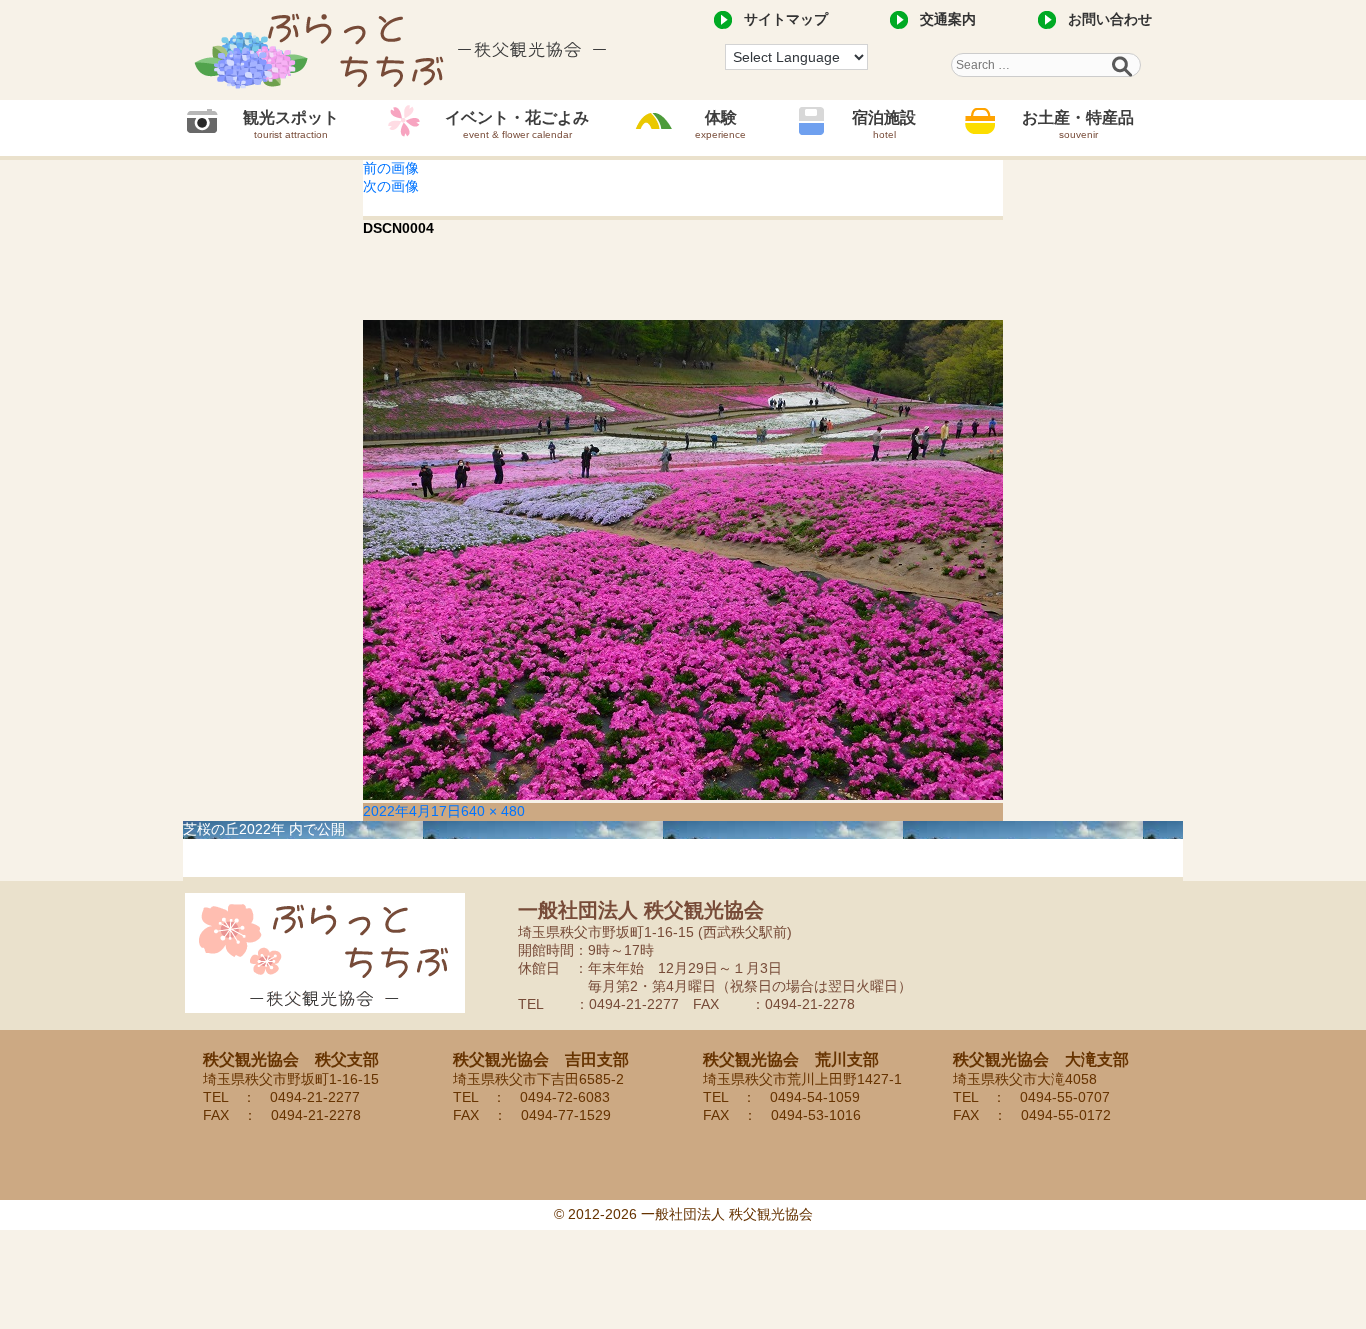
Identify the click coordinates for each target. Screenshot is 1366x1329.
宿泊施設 (884, 124)
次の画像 (391, 186)
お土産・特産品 (1078, 124)
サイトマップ (786, 19)
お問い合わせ (1110, 19)
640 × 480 (493, 811)
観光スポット (291, 124)
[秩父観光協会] (403, 50)
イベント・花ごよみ (517, 124)
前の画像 (391, 168)
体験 (720, 124)
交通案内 (948, 19)
